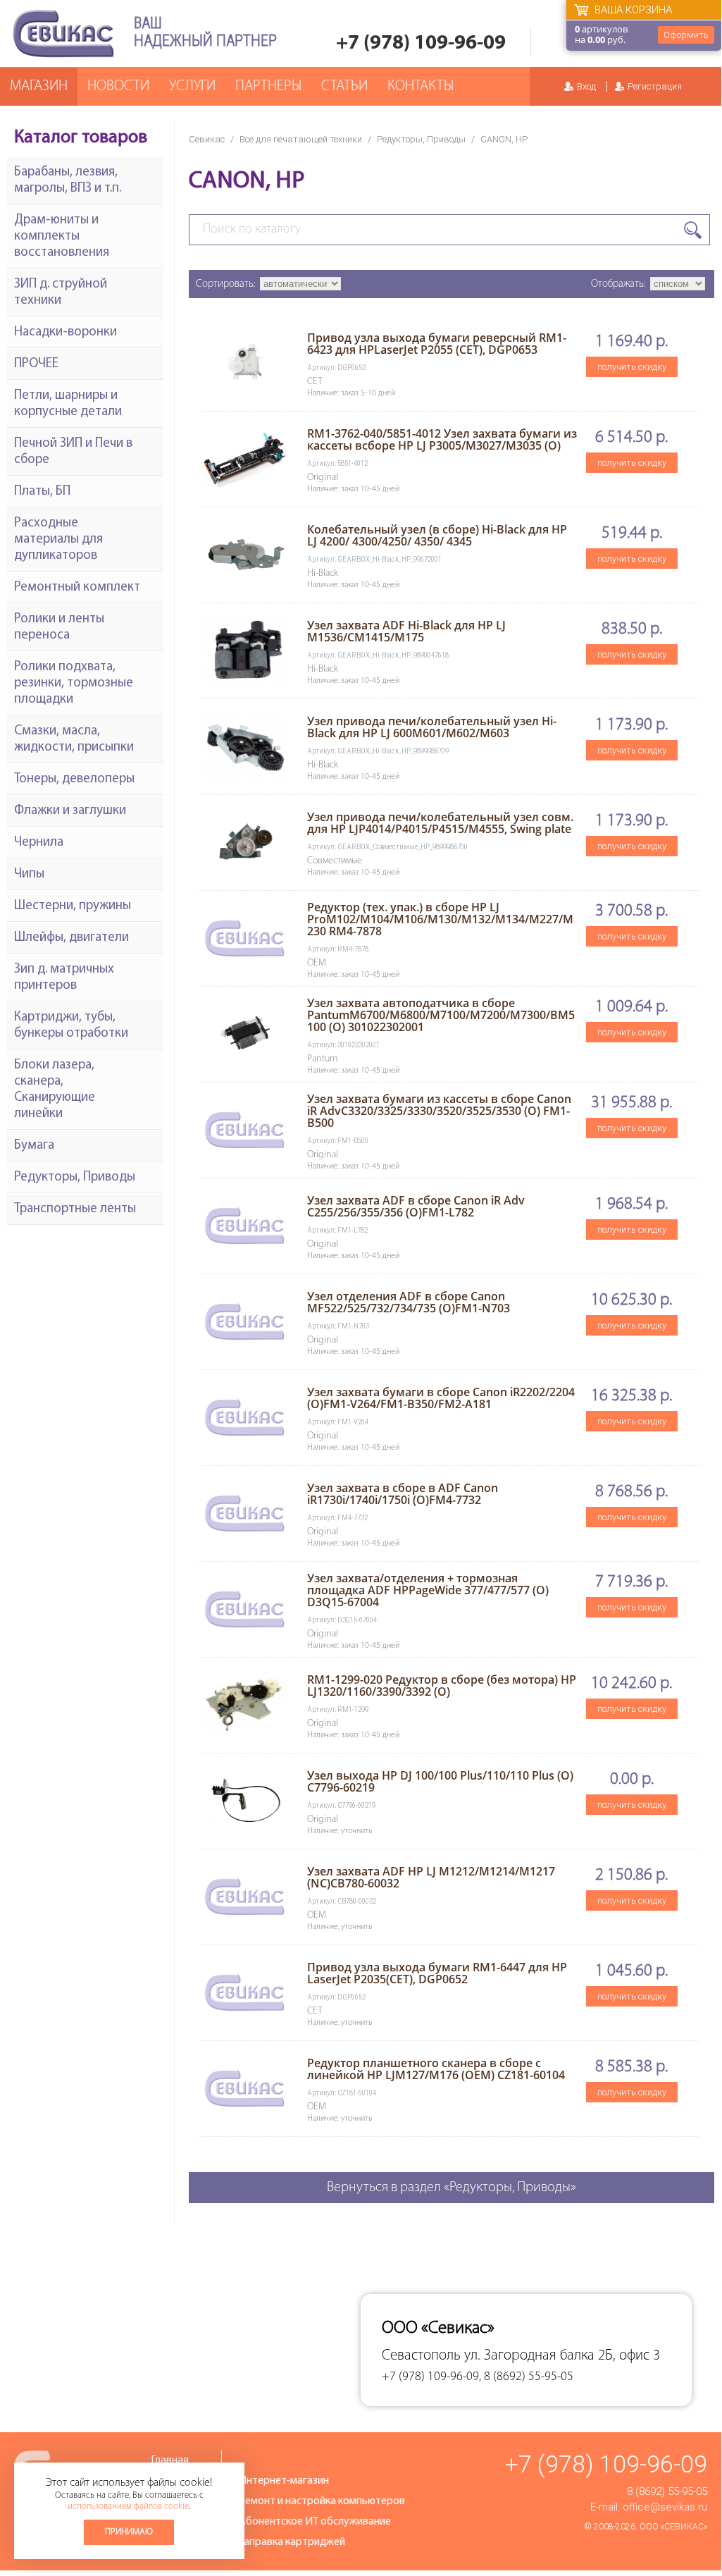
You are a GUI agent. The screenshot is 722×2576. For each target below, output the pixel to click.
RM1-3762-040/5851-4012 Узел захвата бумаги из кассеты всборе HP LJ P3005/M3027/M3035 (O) (442, 439)
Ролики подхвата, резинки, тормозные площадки (74, 683)
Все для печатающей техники (301, 139)
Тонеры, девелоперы (74, 779)
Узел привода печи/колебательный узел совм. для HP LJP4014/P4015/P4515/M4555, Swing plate (440, 823)
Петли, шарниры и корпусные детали (68, 404)
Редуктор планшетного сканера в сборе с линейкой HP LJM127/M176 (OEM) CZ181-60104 (436, 2069)
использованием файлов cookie (128, 2507)
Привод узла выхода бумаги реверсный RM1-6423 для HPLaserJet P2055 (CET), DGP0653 (437, 344)
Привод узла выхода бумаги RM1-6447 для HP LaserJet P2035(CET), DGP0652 (437, 1973)
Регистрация (655, 86)
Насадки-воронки (66, 332)
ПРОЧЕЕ (36, 364)
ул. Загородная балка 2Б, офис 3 (562, 2356)
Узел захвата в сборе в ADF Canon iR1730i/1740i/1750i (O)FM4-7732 (403, 1494)
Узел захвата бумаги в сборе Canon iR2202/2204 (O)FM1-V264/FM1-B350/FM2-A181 (441, 1398)
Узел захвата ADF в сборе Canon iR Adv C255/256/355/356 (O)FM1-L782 (416, 1206)
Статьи (344, 86)
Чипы (29, 874)
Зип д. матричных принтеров (64, 978)
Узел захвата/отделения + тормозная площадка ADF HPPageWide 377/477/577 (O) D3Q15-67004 (428, 1590)
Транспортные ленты (75, 1209)
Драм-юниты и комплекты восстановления (62, 236)
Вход (586, 86)
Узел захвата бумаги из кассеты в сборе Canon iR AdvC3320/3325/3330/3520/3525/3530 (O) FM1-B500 (439, 1111)
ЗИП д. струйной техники (61, 292)
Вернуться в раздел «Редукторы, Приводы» (452, 2188)
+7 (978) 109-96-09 (421, 43)
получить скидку (632, 367)
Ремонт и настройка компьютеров (322, 2501)
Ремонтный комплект (77, 587)
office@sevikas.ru (665, 2507)
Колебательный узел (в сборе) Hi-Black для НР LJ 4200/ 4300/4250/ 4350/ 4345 (437, 535)
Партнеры (268, 86)
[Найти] (693, 230)
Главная (170, 2460)
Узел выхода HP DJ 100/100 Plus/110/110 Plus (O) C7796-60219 (440, 1781)
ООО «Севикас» (673, 2527)
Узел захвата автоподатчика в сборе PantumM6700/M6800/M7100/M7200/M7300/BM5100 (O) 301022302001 (441, 1015)
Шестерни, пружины (73, 906)
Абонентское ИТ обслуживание (315, 2522)
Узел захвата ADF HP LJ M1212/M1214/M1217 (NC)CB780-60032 (431, 1877)
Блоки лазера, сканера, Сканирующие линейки (55, 1090)
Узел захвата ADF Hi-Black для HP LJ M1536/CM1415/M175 (406, 631)
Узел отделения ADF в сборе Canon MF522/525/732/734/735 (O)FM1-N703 (409, 1302)
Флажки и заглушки (70, 811)
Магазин (39, 86)
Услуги (192, 86)
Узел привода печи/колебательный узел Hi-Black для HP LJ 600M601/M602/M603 (432, 727)
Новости (118, 86)
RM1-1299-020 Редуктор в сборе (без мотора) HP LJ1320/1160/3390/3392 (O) (442, 1686)
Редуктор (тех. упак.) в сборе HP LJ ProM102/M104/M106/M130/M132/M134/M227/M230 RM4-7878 (440, 919)
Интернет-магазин (284, 2481)
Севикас (207, 139)
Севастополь (421, 2356)
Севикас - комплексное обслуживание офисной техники (63, 33)
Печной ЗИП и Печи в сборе (73, 452)
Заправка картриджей (292, 2542)
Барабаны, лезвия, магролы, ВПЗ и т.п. (68, 180)
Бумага (34, 1146)
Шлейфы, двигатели (71, 938)
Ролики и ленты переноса (59, 627)
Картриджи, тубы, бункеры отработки (71, 1025)
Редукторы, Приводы (421, 139)
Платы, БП (42, 492)
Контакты (421, 86)
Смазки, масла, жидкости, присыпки (74, 739)
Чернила (39, 843)
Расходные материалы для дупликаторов (58, 540)
